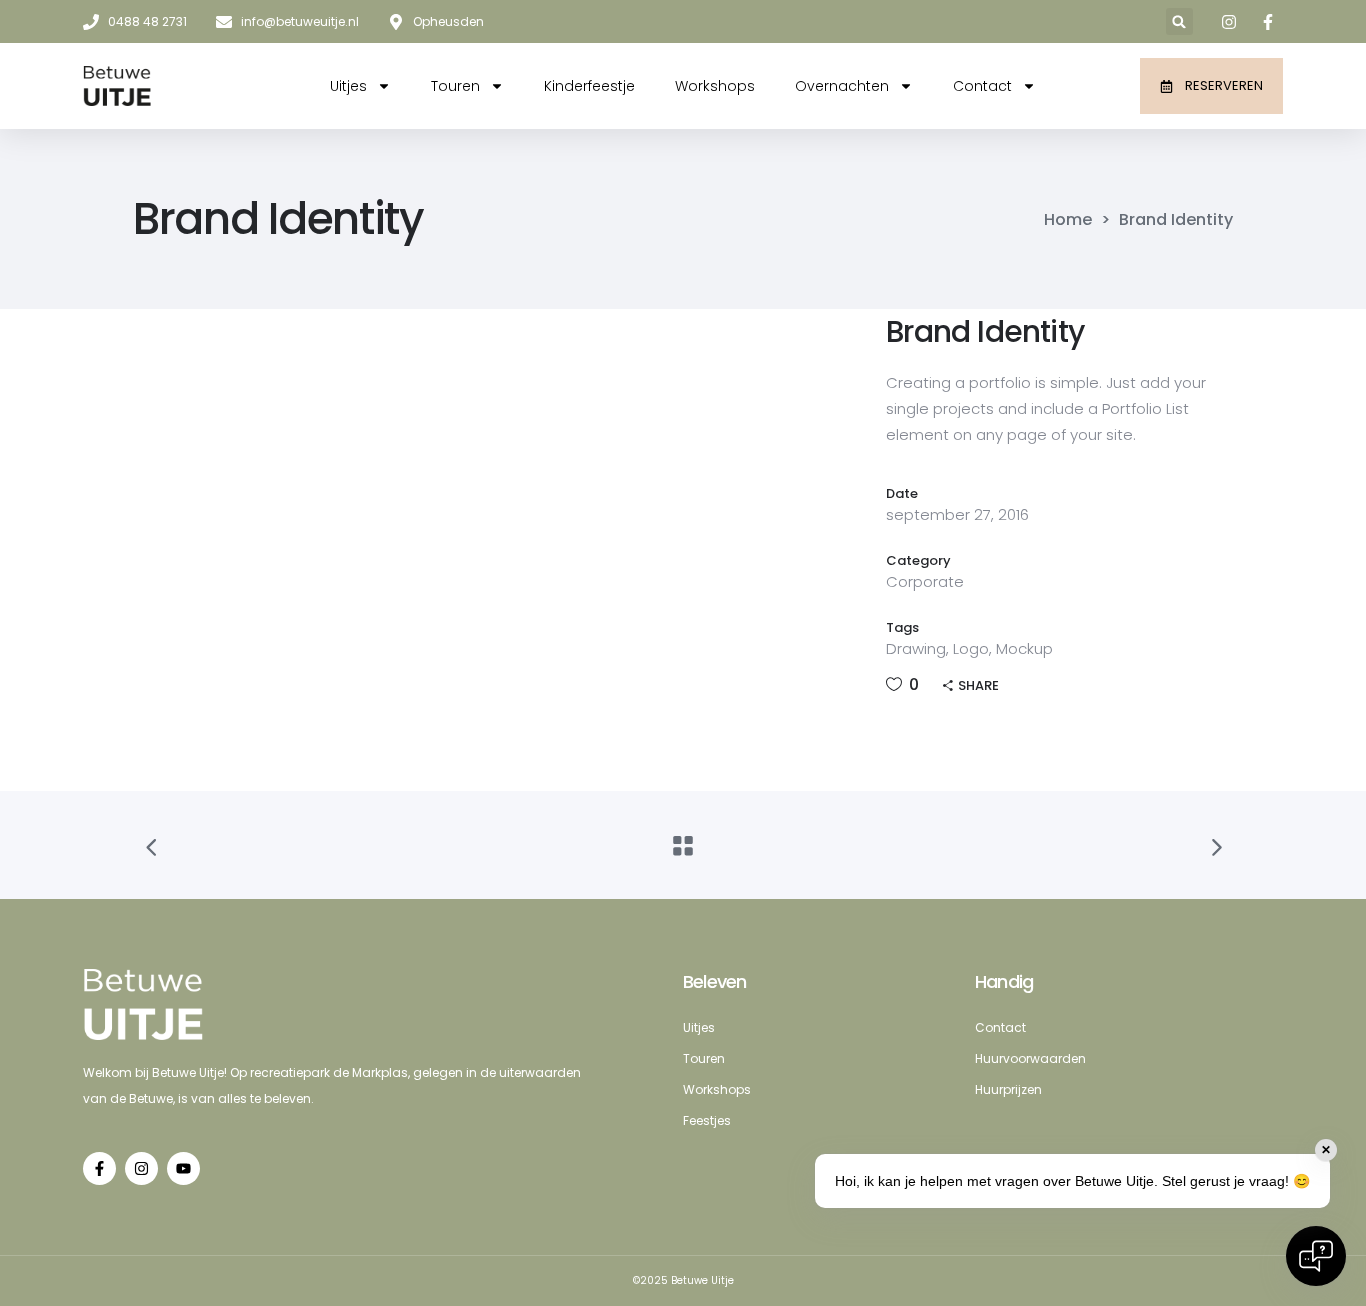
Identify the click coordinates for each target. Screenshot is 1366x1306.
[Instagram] (141, 1168)
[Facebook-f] (99, 1168)
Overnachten (842, 86)
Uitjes (348, 86)
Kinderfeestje (589, 86)
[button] (1179, 21)
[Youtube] (183, 1168)
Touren (455, 86)
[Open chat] (1316, 1256)
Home (1068, 220)
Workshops (715, 86)
